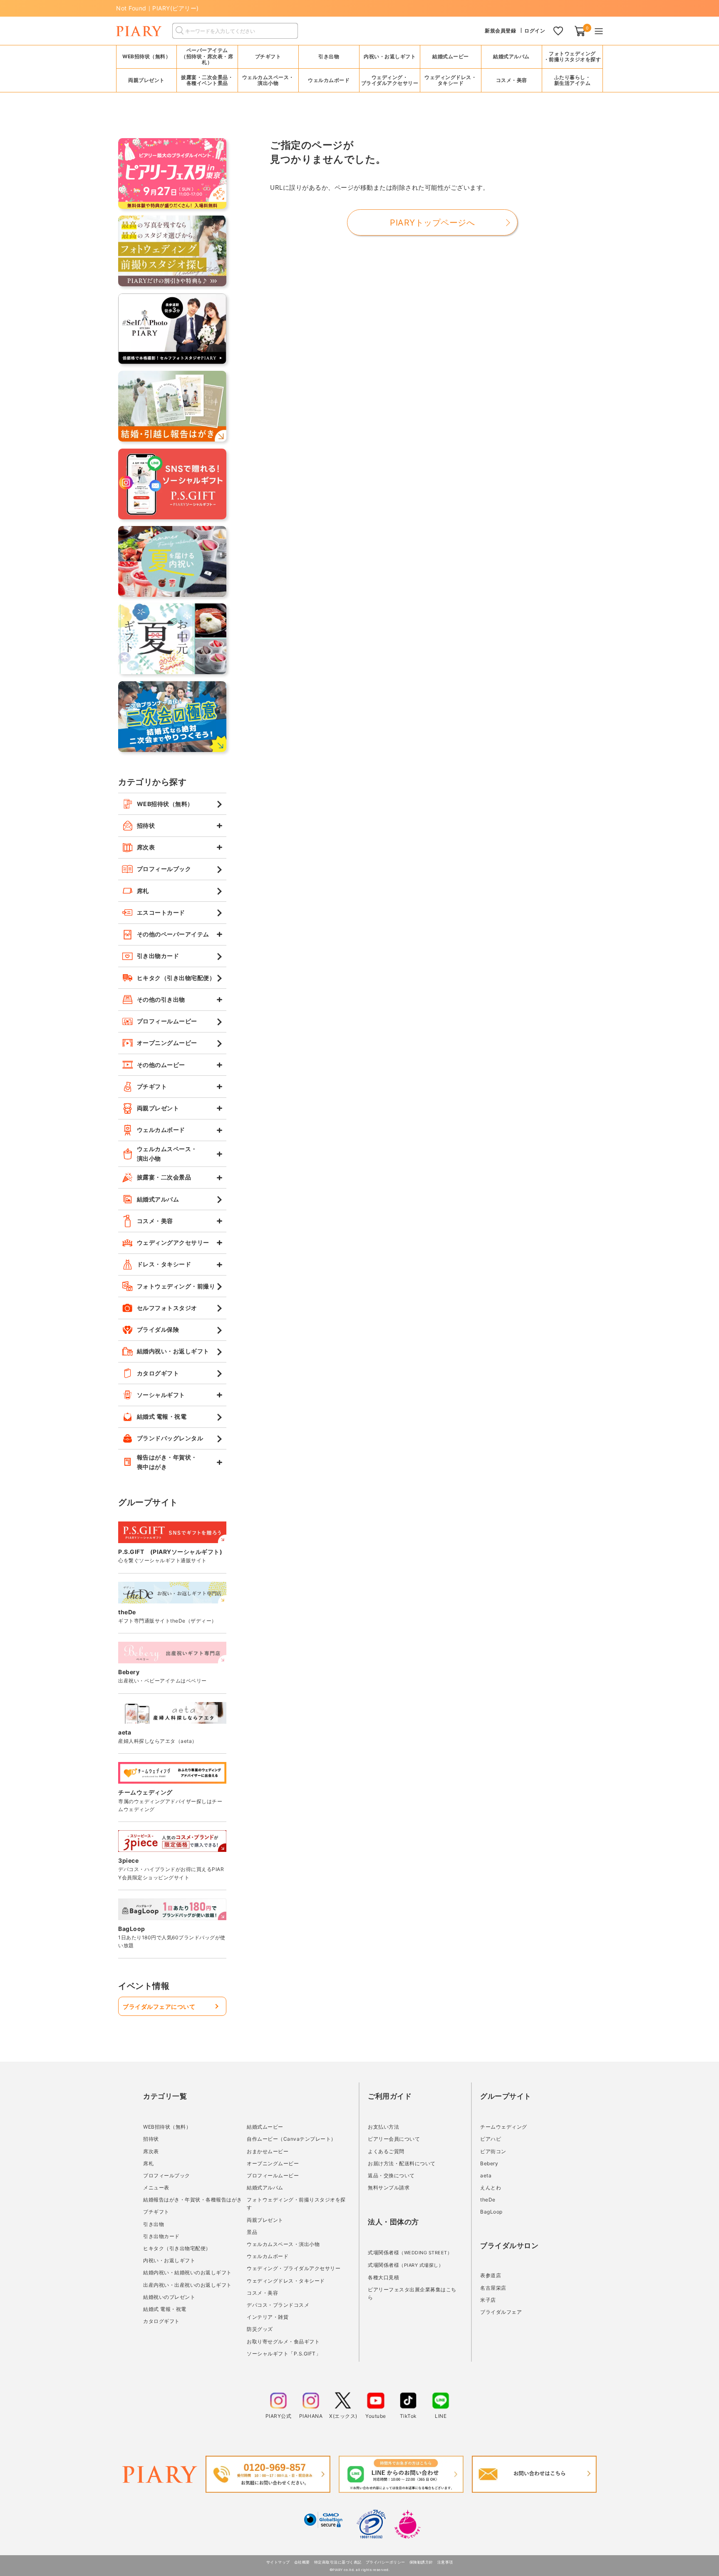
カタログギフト (161, 2321)
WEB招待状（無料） (146, 56)
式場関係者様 (410, 2252)
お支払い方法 (383, 2127)
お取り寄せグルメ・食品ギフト (283, 2341)
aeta (486, 2175)
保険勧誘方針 (421, 2562)
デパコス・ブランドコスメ (278, 2305)
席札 (148, 2163)
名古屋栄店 (493, 2288)
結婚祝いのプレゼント (169, 2297)
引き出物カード (161, 2236)
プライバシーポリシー (386, 2562)
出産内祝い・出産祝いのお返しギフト (187, 2285)
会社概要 (302, 2562)
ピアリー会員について (394, 2139)
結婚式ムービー (265, 2127)
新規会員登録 (500, 31)
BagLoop (491, 2212)
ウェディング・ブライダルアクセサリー (294, 2268)
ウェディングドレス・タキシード (286, 2281)
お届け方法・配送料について (402, 2163)
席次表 (151, 2151)
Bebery (489, 2163)
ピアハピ (491, 2139)
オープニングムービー (273, 2163)
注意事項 (445, 2562)
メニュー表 (156, 2188)
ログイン (535, 31)
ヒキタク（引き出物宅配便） (177, 2248)
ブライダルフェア (501, 2312)
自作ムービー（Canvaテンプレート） (291, 2139)
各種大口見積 (383, 2277)
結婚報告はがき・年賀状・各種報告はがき (193, 2200)
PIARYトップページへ (432, 223)
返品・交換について (391, 2175)
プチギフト (156, 2212)
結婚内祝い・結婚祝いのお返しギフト (187, 2272)
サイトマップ (278, 2562)
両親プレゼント (265, 2220)
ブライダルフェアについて (159, 2006)
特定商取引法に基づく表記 (338, 2562)
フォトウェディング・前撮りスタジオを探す (573, 56)
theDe (488, 2200)
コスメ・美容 (262, 2293)
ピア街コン (493, 2151)
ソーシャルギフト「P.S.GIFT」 (284, 2354)
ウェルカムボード (268, 2256)
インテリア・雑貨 (268, 2317)
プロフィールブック (167, 2175)
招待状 (151, 2139)
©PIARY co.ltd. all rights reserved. (360, 2570)
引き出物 (154, 2224)
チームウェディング (504, 2127)
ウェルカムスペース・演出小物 (283, 2244)
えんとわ (491, 2188)
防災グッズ (260, 2329)
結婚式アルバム (511, 56)
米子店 (488, 2300)
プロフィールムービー (273, 2175)
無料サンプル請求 (389, 2188)
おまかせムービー (268, 2151)
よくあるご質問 (386, 2151)
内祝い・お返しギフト (169, 2260)
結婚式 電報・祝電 (165, 2309)
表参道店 (491, 2275)
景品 (252, 2232)
